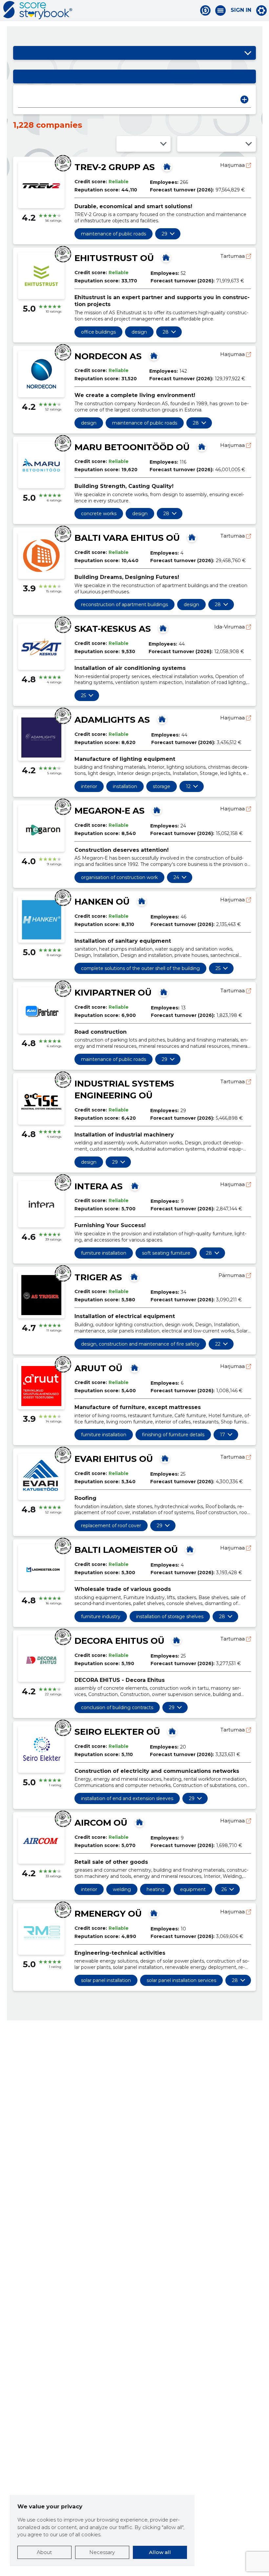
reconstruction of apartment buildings (124, 605)
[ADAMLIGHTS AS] (162, 719)
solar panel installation (106, 1980)
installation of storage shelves (170, 1617)
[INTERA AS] (135, 1186)
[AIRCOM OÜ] (139, 1822)
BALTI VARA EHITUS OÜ (127, 538)
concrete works (99, 514)
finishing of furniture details (173, 1435)
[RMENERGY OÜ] (154, 1913)
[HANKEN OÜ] (142, 901)
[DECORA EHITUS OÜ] (176, 1640)
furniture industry (101, 1617)
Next (244, 99)
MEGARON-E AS (110, 811)
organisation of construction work (119, 877)
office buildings (98, 332)
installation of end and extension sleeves (127, 1798)
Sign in (241, 10)
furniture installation (104, 1253)
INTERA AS (99, 1186)
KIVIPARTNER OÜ (113, 993)
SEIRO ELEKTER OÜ (117, 1732)
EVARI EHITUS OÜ (114, 1459)
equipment (193, 1889)
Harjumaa (233, 165)
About (44, 2552)
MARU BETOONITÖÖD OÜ (132, 447)
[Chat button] (205, 11)
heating (155, 1889)
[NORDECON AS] (154, 356)
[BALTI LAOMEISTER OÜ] (190, 1549)
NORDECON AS (108, 356)
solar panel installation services (181, 1980)
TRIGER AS (98, 1277)
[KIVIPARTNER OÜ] (164, 992)
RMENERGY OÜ (108, 1914)
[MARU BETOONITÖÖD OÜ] (202, 447)
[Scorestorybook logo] (38, 10)
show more (165, 234)
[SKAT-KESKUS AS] (163, 628)
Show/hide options (248, 53)
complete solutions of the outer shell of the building (140, 968)
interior (89, 786)
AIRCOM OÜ (101, 1823)
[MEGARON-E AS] (157, 810)
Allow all (160, 2552)
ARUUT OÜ (98, 1368)
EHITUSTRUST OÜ (114, 258)
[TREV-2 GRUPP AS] (167, 166)
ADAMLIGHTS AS (112, 720)
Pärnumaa (232, 1275)
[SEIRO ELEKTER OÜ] (172, 1731)
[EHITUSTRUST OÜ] (166, 257)
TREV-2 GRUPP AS (115, 167)
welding (122, 1889)
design (139, 332)
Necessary (102, 2552)
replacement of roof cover (111, 1526)
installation (125, 786)
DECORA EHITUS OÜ (119, 1641)
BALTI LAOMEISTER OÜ (126, 1550)
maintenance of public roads (114, 234)
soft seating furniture (166, 1253)
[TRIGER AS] (134, 1277)
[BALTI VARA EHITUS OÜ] (192, 537)
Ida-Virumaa (230, 627)
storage (162, 786)
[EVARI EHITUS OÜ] (165, 1458)
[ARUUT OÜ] (134, 1368)
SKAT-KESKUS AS (113, 629)
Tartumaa (233, 256)
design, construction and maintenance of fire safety (140, 1344)
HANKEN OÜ (102, 902)
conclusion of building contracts (117, 1707)
